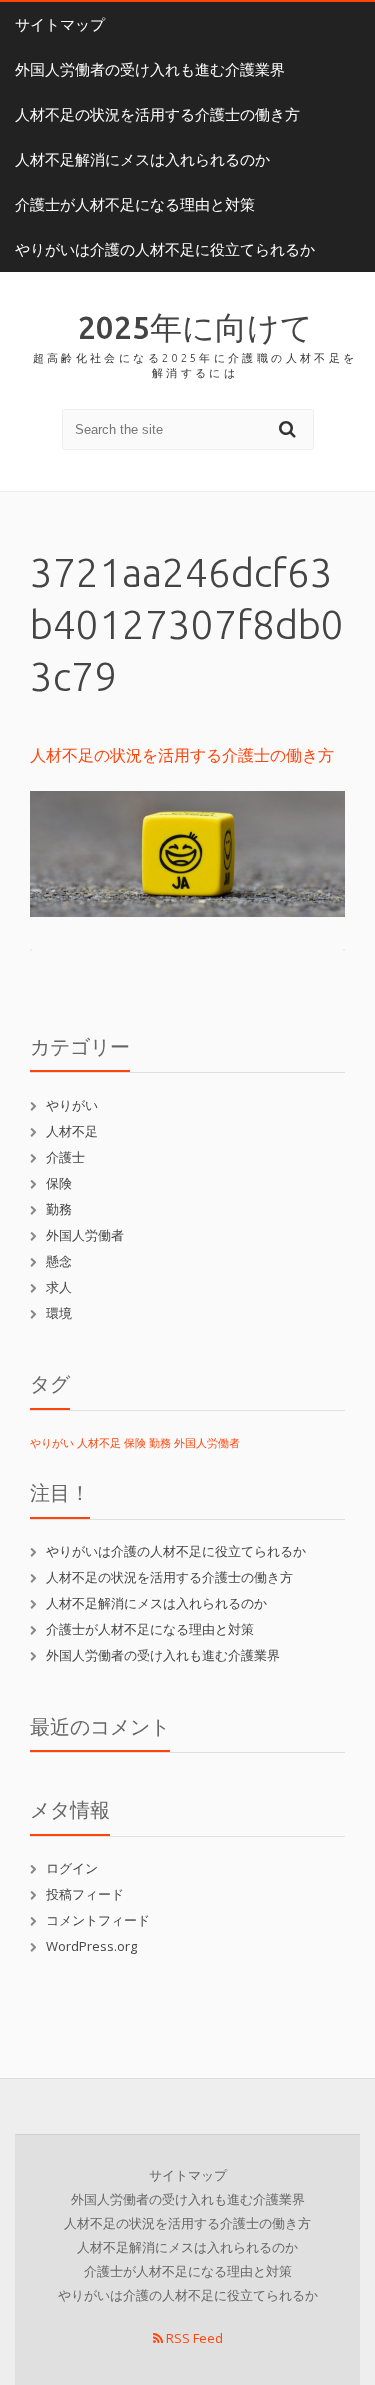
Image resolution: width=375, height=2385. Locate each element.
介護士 (65, 1157)
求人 (59, 1287)
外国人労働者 (85, 1235)
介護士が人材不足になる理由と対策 (135, 204)
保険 (59, 1183)
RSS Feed (193, 2338)
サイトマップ (60, 24)
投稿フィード (85, 1894)
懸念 (59, 1261)
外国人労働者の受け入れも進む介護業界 (150, 69)
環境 (59, 1313)
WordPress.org (91, 1946)
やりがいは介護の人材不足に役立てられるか (165, 249)
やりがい (72, 1105)
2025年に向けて (195, 327)
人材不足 (72, 1131)
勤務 (59, 1209)
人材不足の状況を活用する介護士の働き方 (157, 114)
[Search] (290, 428)
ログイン (72, 1868)
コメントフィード (98, 1920)
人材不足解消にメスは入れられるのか (142, 159)
